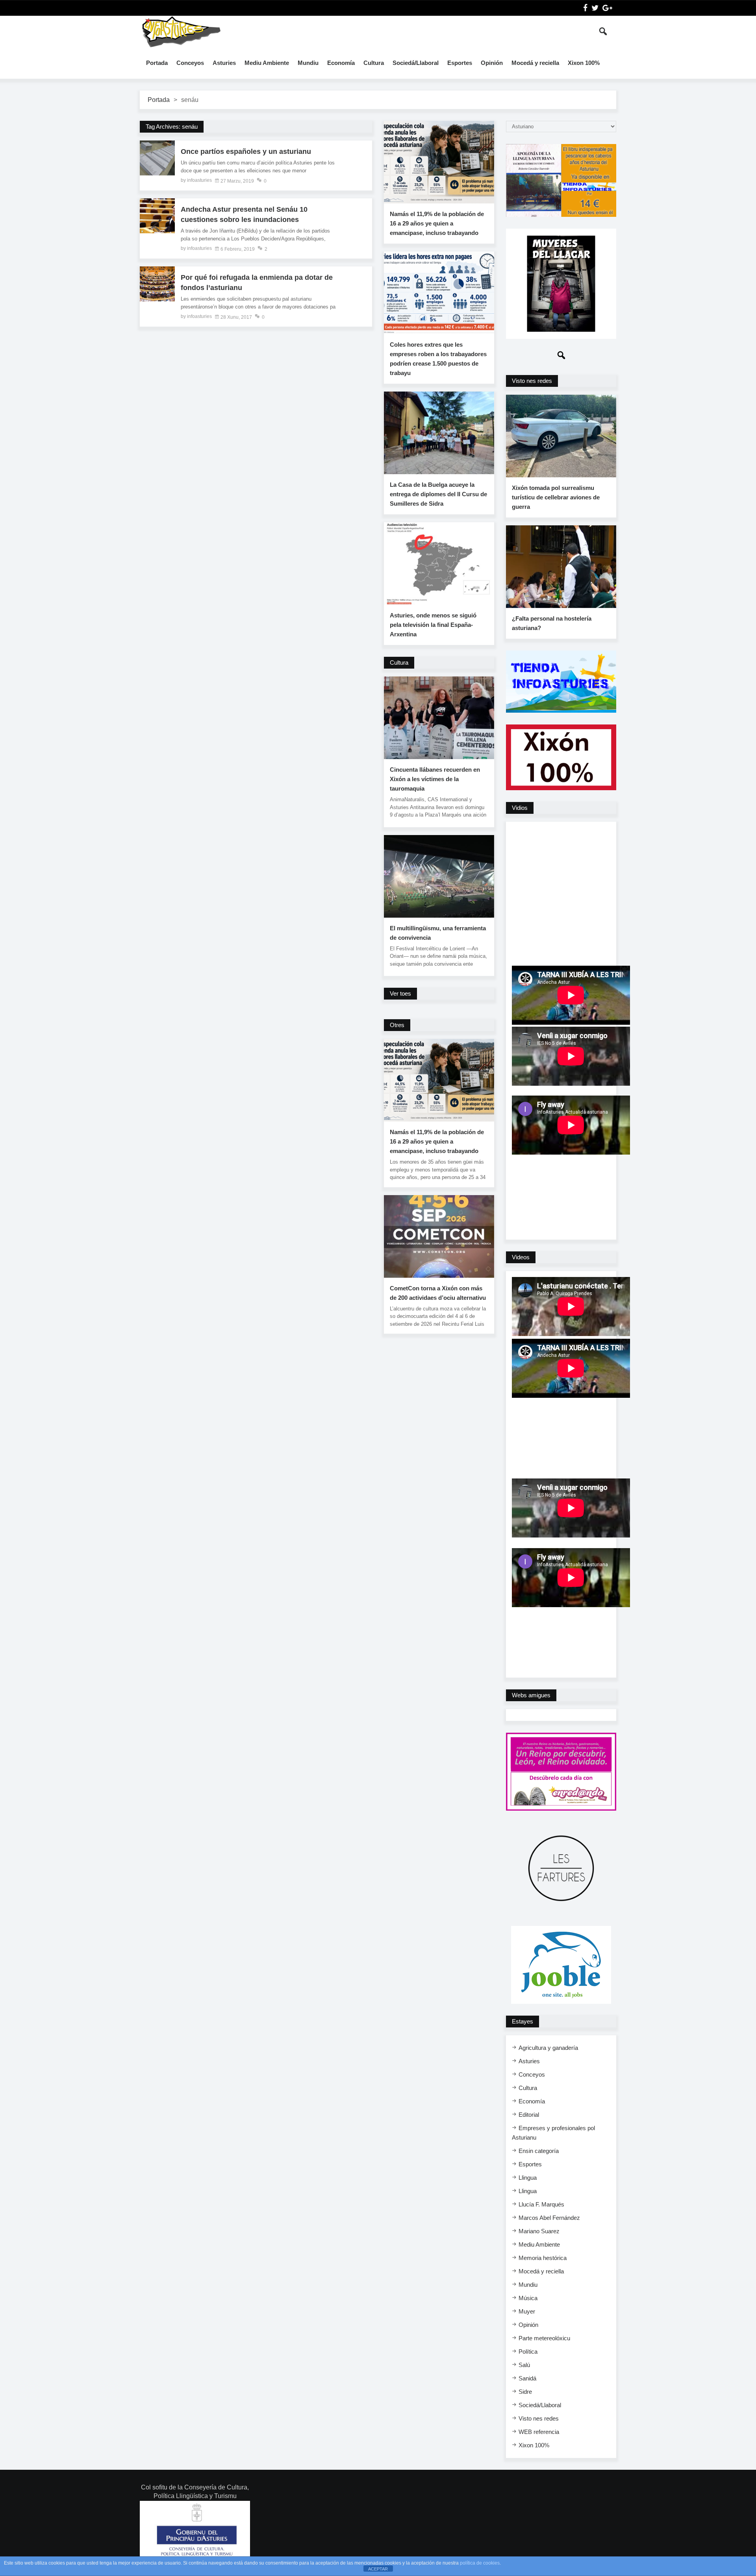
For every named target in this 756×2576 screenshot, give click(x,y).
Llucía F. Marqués (541, 2204)
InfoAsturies (181, 31)
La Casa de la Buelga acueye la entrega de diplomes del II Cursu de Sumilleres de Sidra (438, 494)
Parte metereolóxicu (544, 2338)
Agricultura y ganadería (548, 2048)
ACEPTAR (378, 2569)
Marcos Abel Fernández (549, 2218)
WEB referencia (539, 2432)
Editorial (529, 2115)
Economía (341, 63)
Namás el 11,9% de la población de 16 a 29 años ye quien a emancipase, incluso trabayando (437, 223)
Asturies (224, 63)
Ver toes (400, 993)
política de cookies (480, 2563)
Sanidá (527, 2378)
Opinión (492, 63)
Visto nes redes (539, 2418)
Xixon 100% (584, 63)
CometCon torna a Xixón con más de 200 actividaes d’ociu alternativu (438, 1293)
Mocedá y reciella (535, 63)
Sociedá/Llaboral (416, 63)
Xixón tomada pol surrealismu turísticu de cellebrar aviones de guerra (556, 497)
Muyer (527, 2311)
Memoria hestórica (543, 2258)
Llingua (528, 2178)
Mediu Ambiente (267, 63)
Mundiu (308, 63)
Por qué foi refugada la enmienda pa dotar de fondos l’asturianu (257, 283)
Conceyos (190, 63)
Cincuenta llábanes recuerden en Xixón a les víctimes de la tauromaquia (435, 779)
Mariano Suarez (539, 2231)
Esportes (460, 63)
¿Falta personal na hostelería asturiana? (552, 623)
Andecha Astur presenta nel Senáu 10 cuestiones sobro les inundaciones (244, 214)
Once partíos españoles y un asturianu (246, 152)
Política (528, 2351)
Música (528, 2298)
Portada (157, 63)
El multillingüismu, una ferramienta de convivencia (438, 933)
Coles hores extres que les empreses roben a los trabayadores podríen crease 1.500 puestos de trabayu (438, 359)
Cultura (374, 63)
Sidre (525, 2392)
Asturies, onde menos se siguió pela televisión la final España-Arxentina (433, 625)
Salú (524, 2365)
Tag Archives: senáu (172, 127)
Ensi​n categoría (539, 2151)
